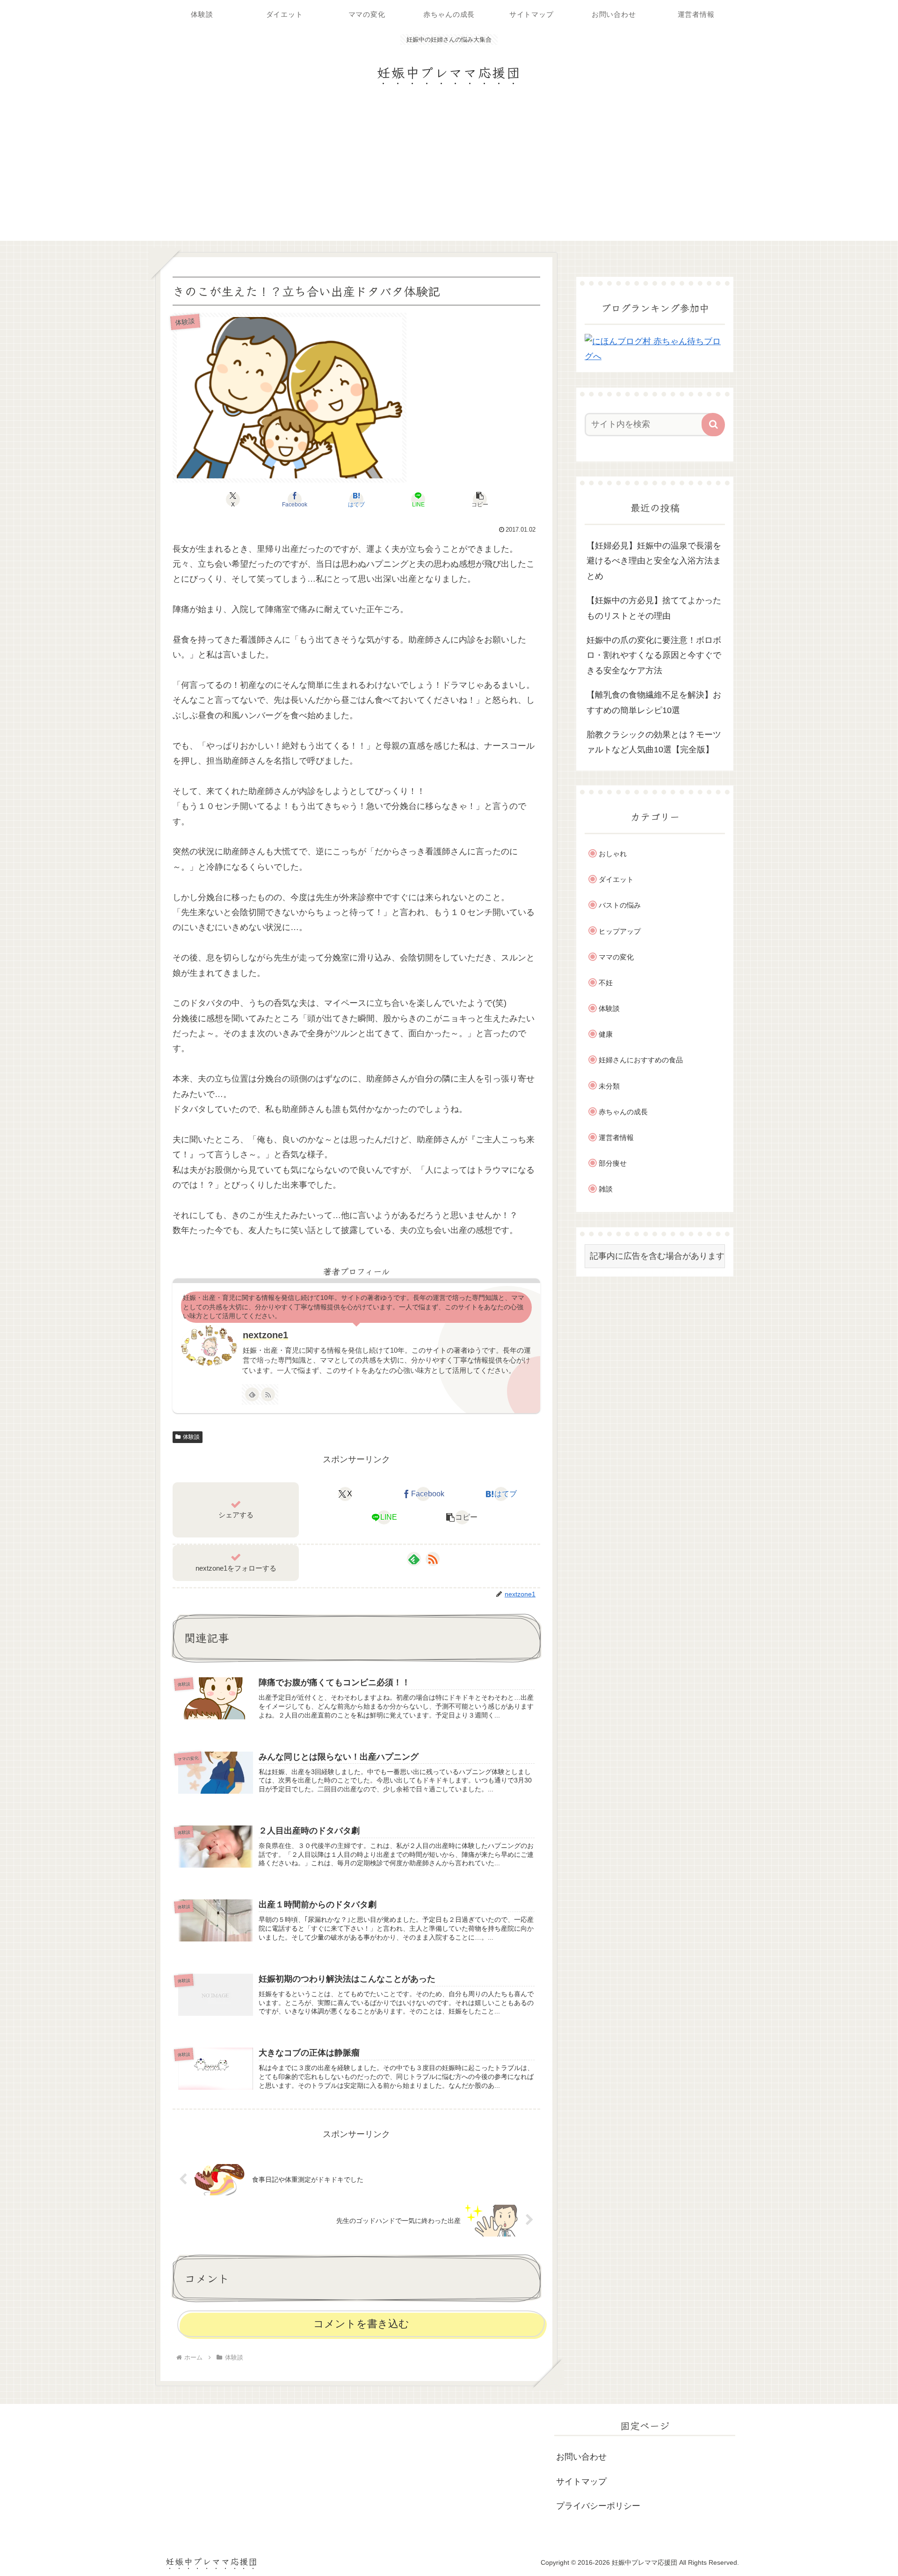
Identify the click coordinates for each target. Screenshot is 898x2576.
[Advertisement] (449, 171)
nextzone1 (265, 1335)
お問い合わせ (581, 2457)
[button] (480, 499)
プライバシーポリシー (598, 2506)
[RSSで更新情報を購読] (268, 1394)
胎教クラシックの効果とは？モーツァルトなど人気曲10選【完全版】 (654, 742)
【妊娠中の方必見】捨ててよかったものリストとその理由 (654, 608)
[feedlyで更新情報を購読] (252, 1394)
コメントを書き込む (361, 2324)
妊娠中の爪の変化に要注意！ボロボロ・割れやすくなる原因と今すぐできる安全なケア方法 (654, 655)
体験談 (191, 1437)
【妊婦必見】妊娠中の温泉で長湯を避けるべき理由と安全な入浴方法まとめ (654, 561)
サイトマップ (581, 2482)
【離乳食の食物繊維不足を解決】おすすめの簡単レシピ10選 (654, 702)
